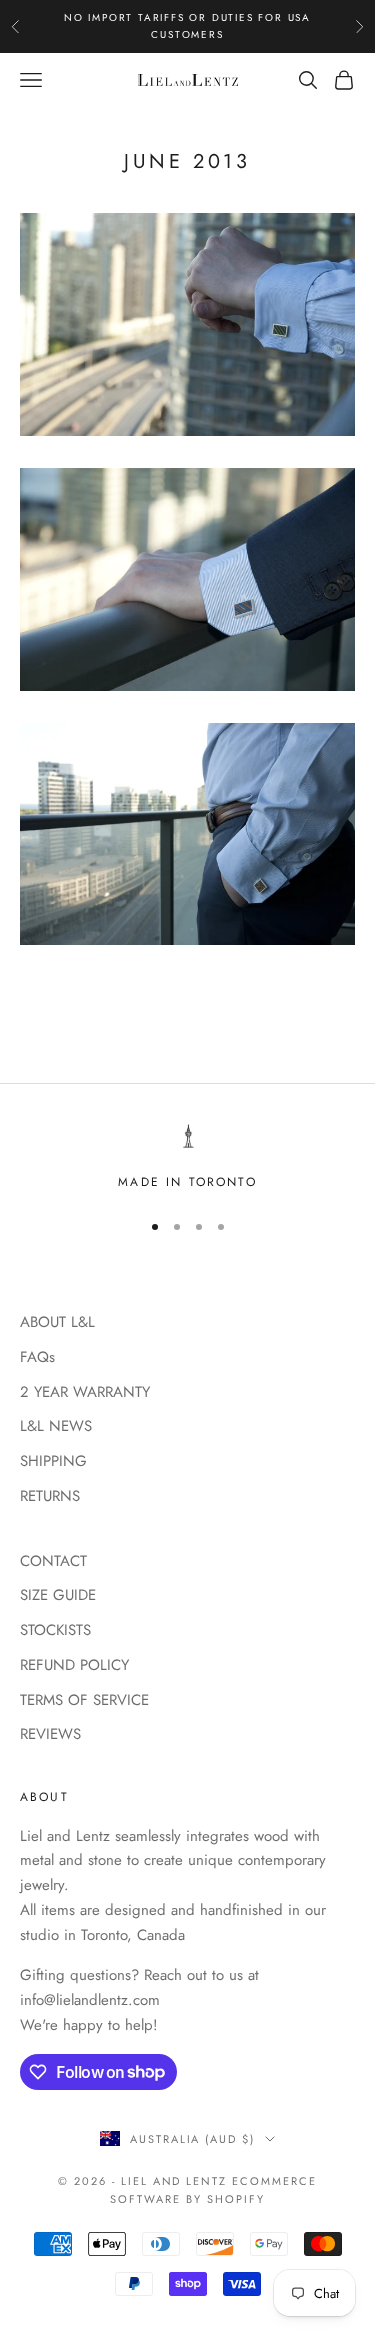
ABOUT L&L (57, 1322)
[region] (187, 1158)
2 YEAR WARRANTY (85, 1392)
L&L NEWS (56, 1426)
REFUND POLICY (74, 1665)
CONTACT (53, 1561)
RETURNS (50, 1496)
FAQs (37, 1357)
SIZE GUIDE (58, 1595)
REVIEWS (50, 1734)
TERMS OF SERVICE (84, 1700)
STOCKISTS (55, 1630)
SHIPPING (53, 1461)
